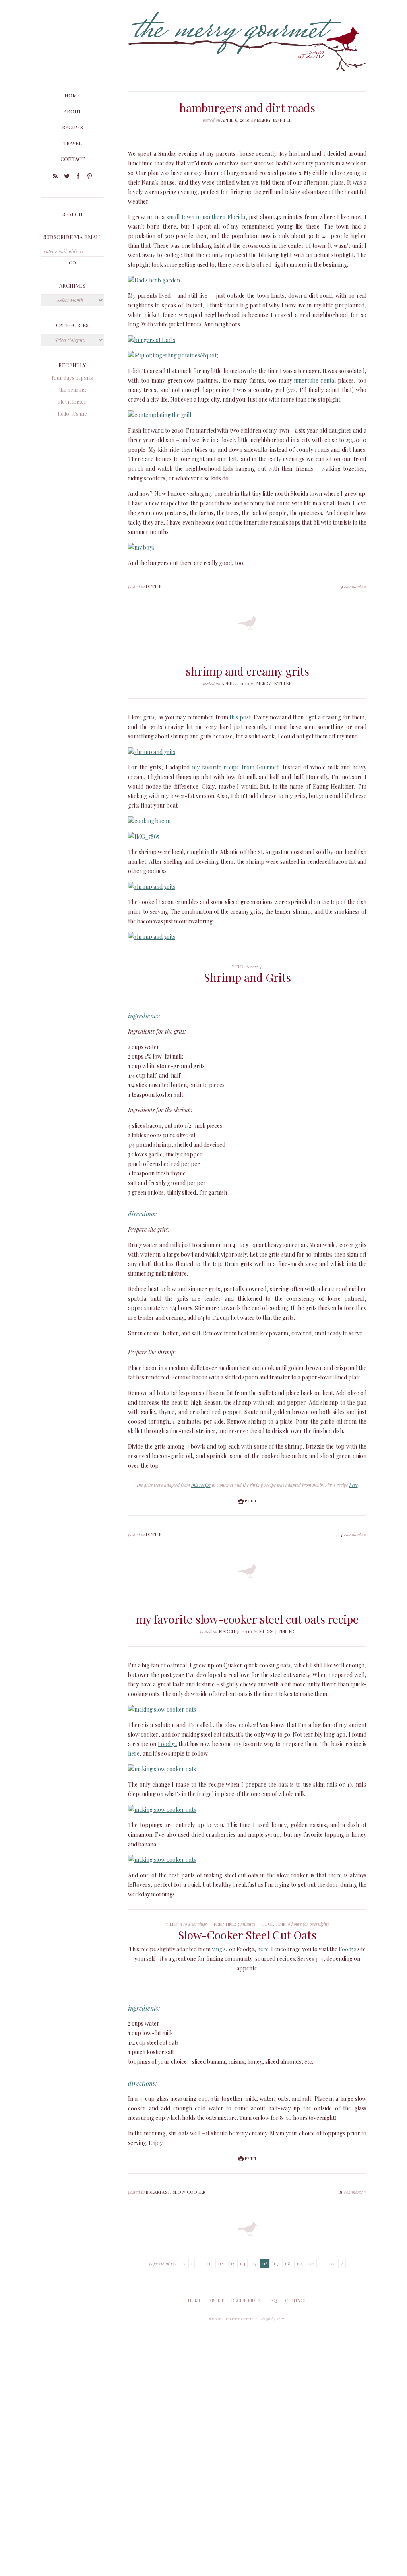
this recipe (201, 1485)
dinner (154, 586)
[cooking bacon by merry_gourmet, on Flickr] (149, 821)
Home (72, 95)
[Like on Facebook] (78, 177)
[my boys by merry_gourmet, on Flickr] (141, 547)
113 (231, 2264)
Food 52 (167, 1744)
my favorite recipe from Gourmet (235, 767)
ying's (219, 1949)
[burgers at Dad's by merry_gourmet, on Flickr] (152, 340)
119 (299, 2264)
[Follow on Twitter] (67, 177)
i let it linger (73, 401)
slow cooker (189, 2192)
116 (265, 2264)
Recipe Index (246, 2300)
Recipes (73, 127)
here (354, 1485)
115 (254, 2264)
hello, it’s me (73, 413)
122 (332, 2264)
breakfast (158, 2192)
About (72, 111)
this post (240, 717)
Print (250, 1501)
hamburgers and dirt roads (247, 108)
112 (220, 2264)
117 (276, 2264)
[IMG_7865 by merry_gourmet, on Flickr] (144, 836)
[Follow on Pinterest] (90, 177)
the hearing (73, 390)
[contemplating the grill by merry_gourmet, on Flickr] (160, 415)
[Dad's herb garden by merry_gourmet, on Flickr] (154, 280)
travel (73, 143)
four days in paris (72, 378)
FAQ (273, 2300)
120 (311, 2264)
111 (209, 2264)
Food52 (347, 1949)
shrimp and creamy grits (247, 671)
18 (352, 2192)
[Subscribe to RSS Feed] (55, 177)
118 (288, 2264)
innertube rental (315, 380)
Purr (280, 2319)
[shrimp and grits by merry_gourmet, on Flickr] (152, 752)
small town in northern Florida (206, 217)
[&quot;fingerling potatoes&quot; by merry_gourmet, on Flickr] (173, 355)
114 (242, 2264)
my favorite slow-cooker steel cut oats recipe (247, 1619)
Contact (73, 159)
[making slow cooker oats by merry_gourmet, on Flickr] (162, 1709)
